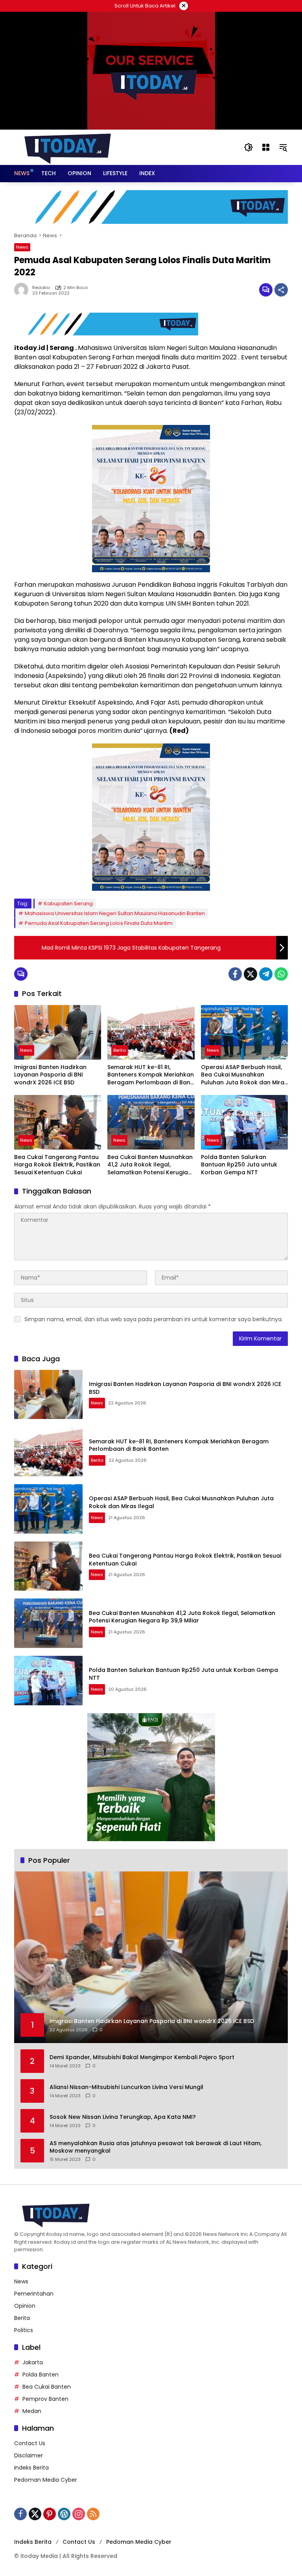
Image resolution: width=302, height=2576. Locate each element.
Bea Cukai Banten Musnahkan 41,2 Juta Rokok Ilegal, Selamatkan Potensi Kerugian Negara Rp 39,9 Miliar (150, 1165)
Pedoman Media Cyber (46, 2480)
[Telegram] (266, 974)
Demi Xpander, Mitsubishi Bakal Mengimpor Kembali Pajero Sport (142, 2057)
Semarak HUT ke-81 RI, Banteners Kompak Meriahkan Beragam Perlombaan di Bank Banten (151, 1075)
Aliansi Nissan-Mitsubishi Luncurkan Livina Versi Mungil (126, 2087)
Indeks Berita (31, 2468)
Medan (32, 2411)
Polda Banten (41, 2375)
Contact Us (30, 2443)
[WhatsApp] (281, 974)
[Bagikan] (281, 290)
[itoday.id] (68, 147)
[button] (249, 147)
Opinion (25, 2306)
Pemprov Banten (45, 2399)
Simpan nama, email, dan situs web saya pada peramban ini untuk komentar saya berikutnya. (154, 1319)
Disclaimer (29, 2455)
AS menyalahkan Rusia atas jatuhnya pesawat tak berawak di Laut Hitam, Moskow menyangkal (156, 2147)
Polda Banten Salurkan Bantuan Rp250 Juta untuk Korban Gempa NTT (239, 1165)
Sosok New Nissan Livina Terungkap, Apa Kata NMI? (123, 2117)
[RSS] (93, 2514)
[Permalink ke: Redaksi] (23, 290)
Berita (120, 1050)
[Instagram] (79, 2514)
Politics (24, 2330)
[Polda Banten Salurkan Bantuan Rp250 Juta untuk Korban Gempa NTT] (244, 1122)
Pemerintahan (34, 2294)
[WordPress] (64, 2514)
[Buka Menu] (266, 147)
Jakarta (33, 2362)
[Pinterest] (50, 2514)
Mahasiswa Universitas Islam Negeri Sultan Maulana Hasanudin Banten (115, 913)
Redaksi (41, 288)
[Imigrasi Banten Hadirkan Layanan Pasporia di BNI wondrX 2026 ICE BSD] (58, 1032)
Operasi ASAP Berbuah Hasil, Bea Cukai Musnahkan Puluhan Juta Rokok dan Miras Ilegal (244, 1075)
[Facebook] (235, 974)
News (22, 247)
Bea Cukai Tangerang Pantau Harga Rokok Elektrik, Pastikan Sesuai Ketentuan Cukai (57, 1165)
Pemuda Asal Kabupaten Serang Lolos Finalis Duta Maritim (99, 923)
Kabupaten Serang (68, 904)
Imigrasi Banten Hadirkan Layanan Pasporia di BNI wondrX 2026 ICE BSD (50, 1075)
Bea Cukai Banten (47, 2387)
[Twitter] (250, 974)
